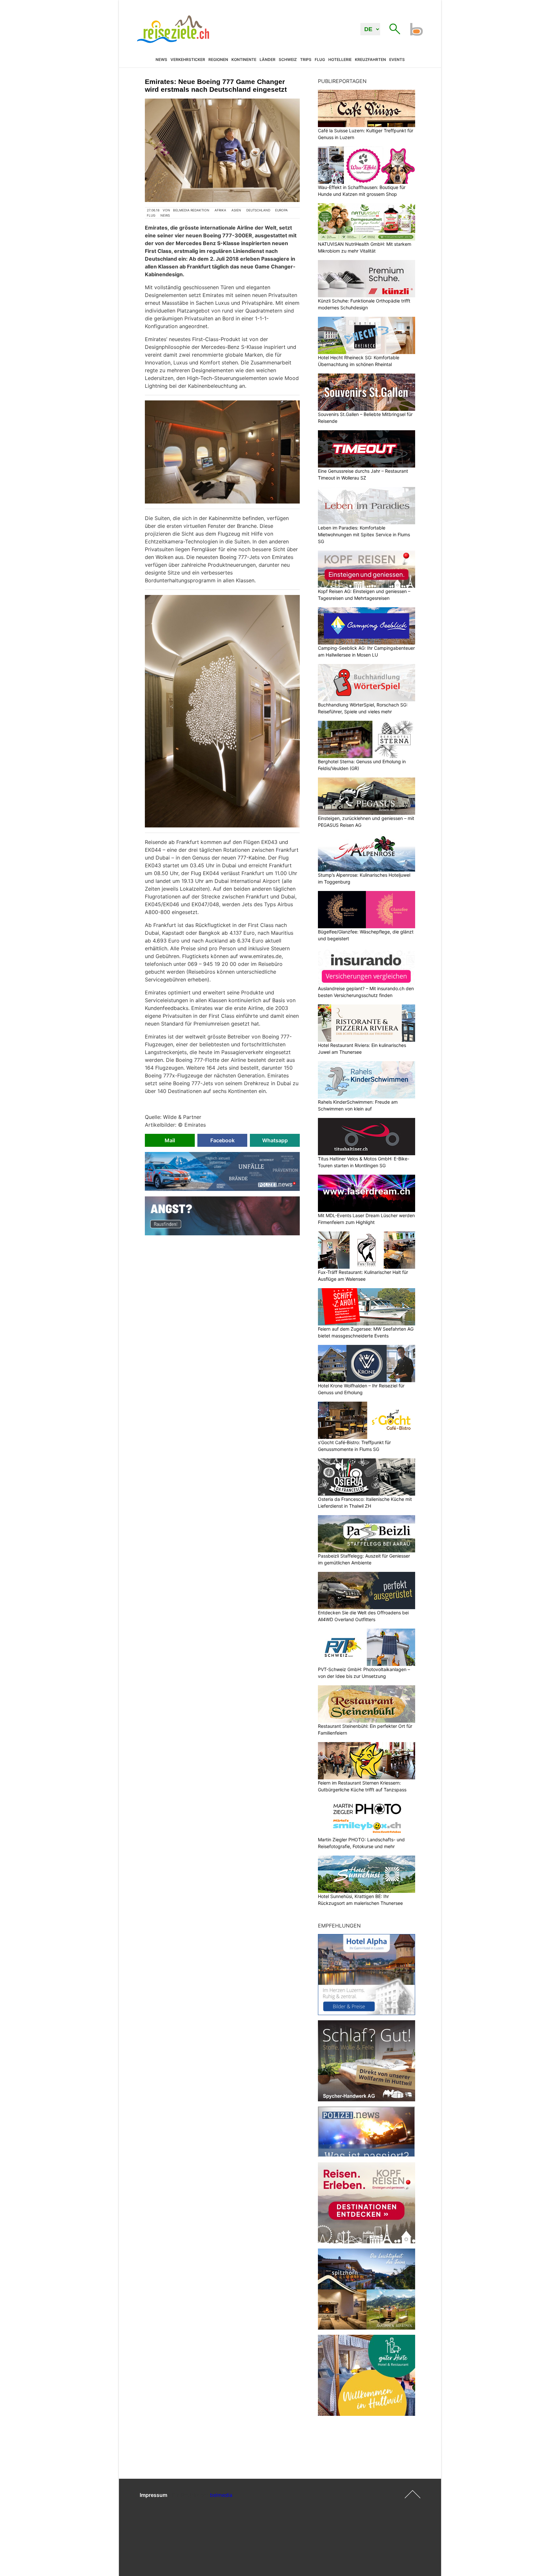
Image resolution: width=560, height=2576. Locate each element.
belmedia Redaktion (191, 210)
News (161, 60)
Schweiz (288, 60)
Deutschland (258, 210)
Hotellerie (340, 60)
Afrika (220, 210)
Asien (236, 210)
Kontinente (244, 60)
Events (397, 60)
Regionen (218, 60)
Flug (320, 60)
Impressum (153, 2495)
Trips (306, 60)
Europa (281, 210)
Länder (268, 60)
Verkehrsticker (188, 60)
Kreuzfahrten (370, 60)
